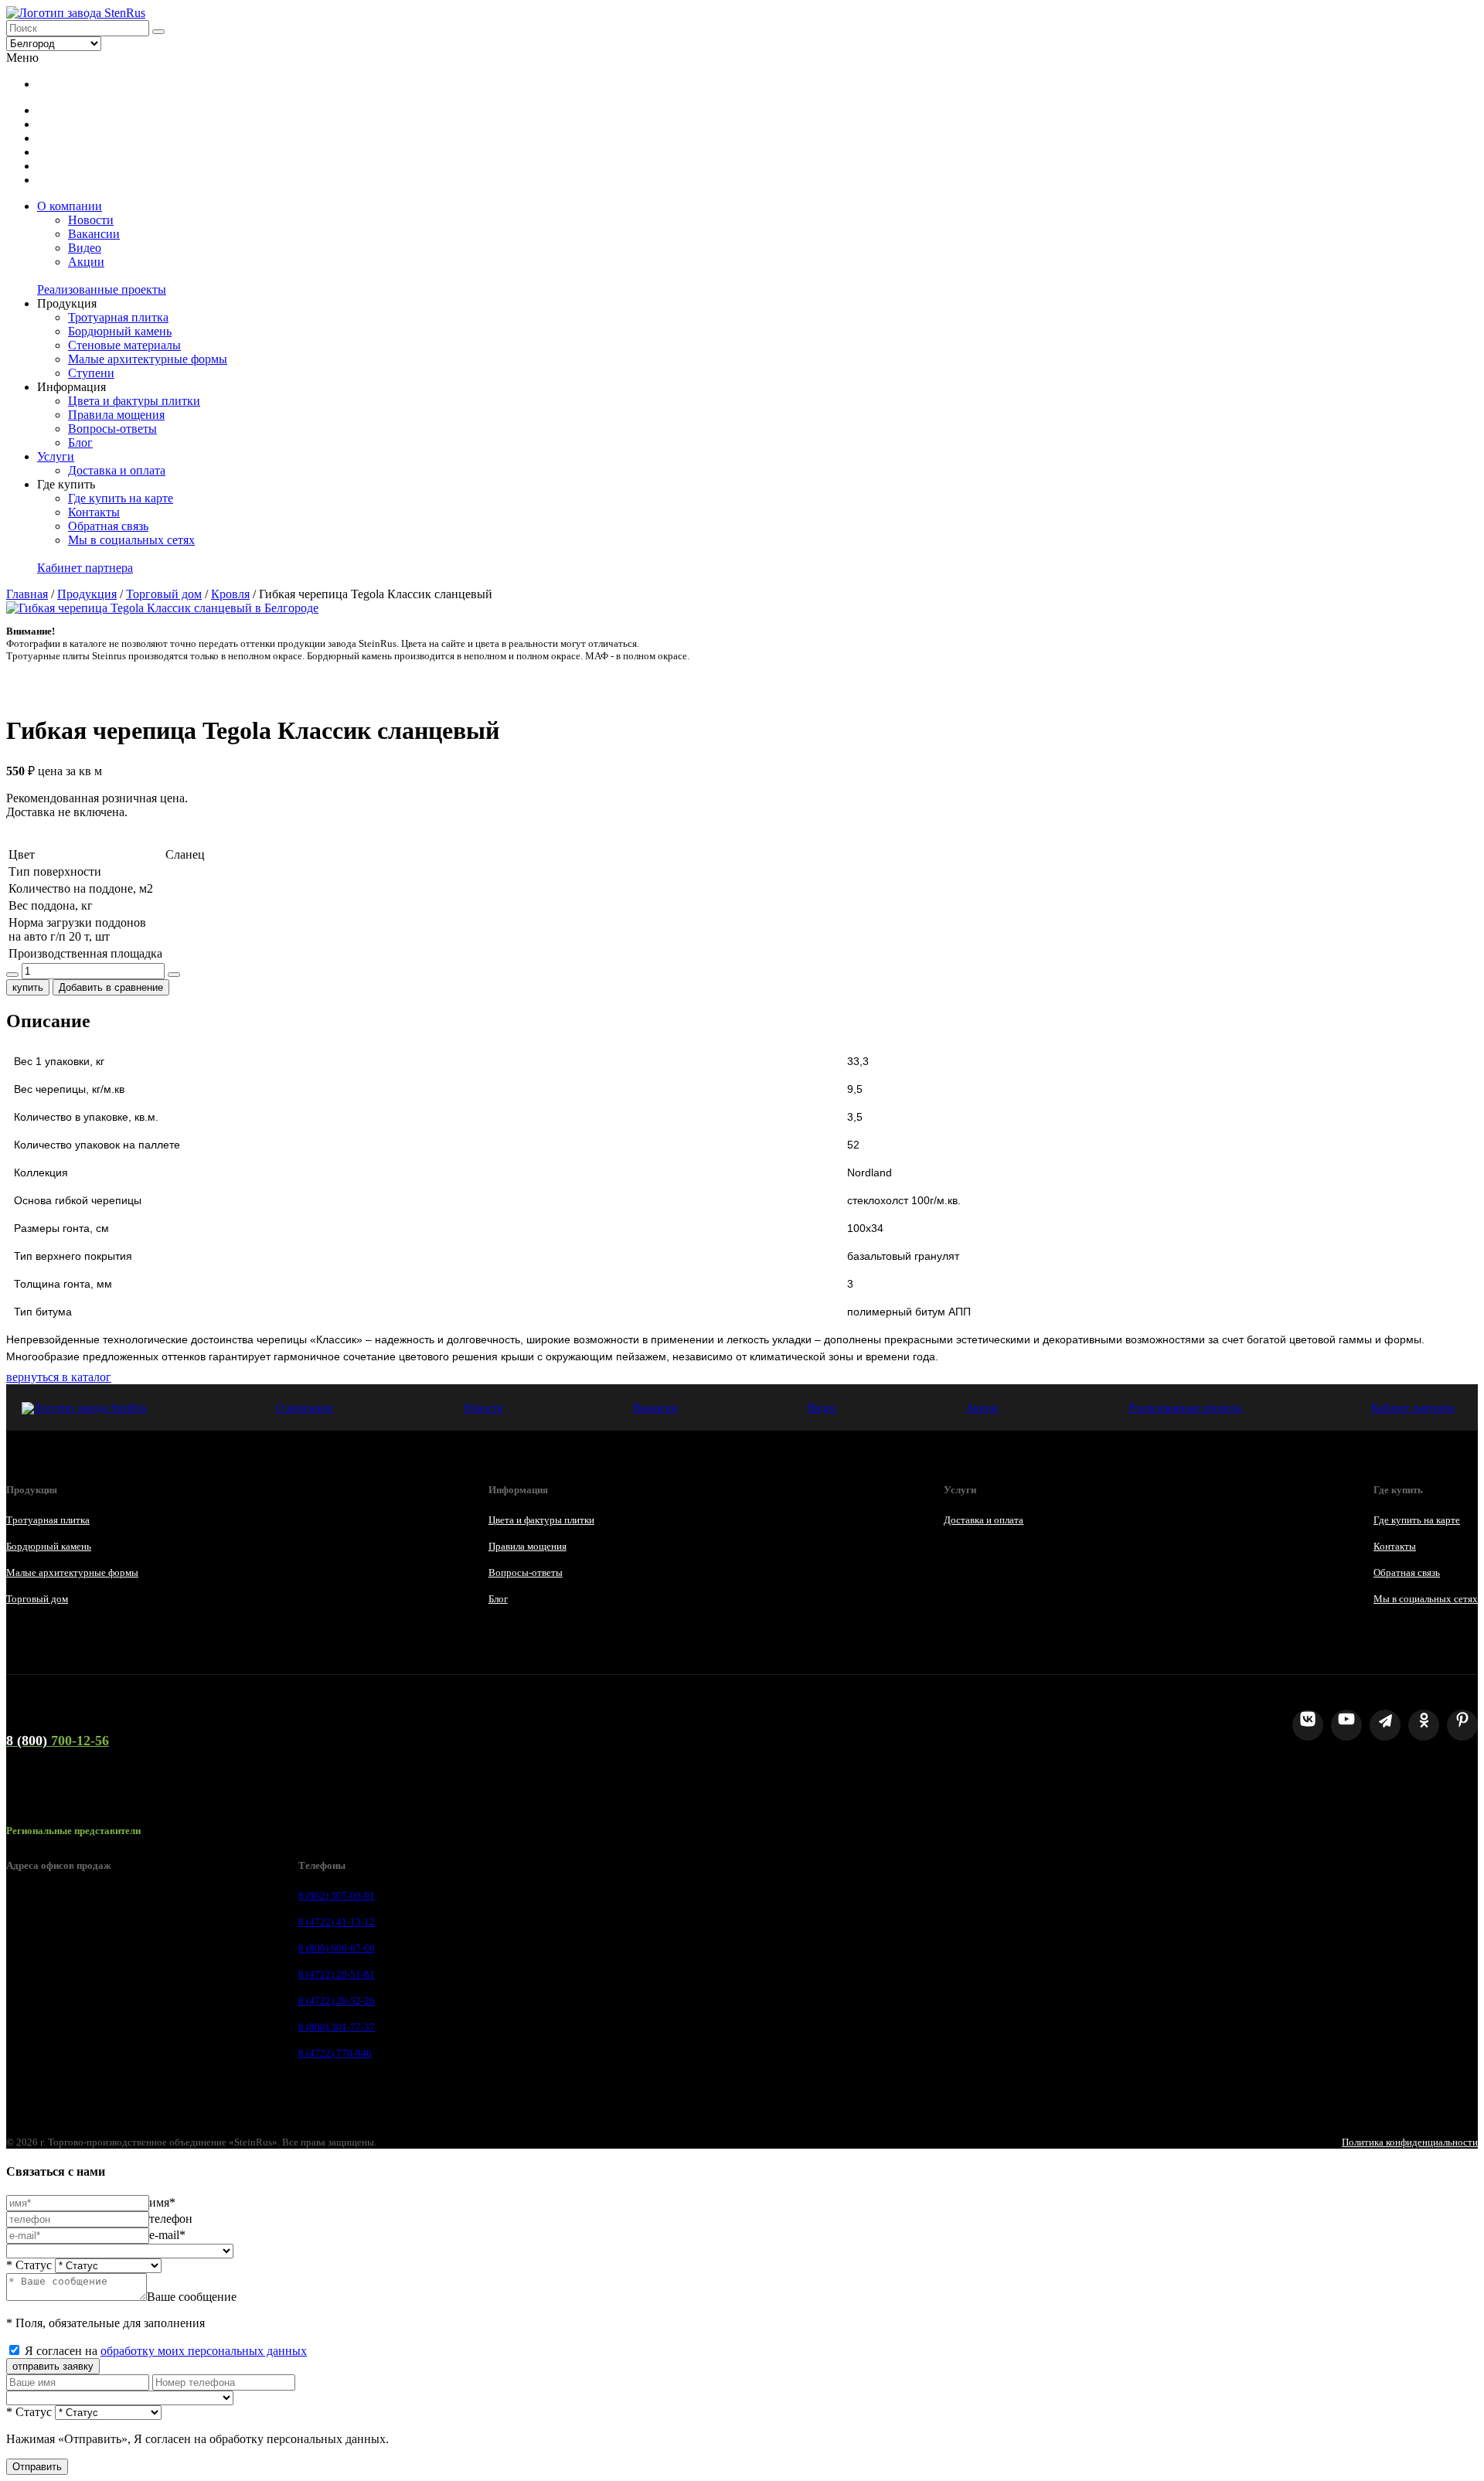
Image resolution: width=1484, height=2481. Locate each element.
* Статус (29, 2265)
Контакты (94, 512)
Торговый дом (164, 594)
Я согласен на (166, 2351)
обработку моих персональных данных (204, 2351)
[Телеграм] (1385, 1725)
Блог (80, 442)
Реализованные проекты (102, 289)
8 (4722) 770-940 (335, 2053)
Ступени (91, 373)
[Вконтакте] (1308, 1725)
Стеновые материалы (124, 345)
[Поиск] (158, 32)
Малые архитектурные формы (148, 359)
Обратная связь (108, 526)
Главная (27, 594)
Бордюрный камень (120, 331)
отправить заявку (53, 2366)
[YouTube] (1346, 1725)
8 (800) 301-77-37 (337, 2027)
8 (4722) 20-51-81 (337, 1974)
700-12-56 (58, 1741)
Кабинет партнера (85, 568)
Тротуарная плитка (118, 317)
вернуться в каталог (59, 1377)
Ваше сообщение (192, 2297)
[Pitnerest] (1462, 1725)
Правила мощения (116, 415)
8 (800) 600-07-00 (337, 1948)
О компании (70, 206)
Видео (85, 248)
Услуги (56, 456)
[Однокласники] (1424, 1725)
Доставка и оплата (117, 470)
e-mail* (167, 2235)
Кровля (230, 594)
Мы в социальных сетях (131, 540)
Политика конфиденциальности (1410, 2142)
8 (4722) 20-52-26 (337, 2001)
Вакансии (94, 234)
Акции (86, 262)
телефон (171, 2219)
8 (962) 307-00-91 (337, 1896)
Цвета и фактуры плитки (134, 401)
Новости (91, 220)
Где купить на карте (121, 498)
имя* (162, 2202)
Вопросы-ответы (112, 429)
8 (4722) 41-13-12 (337, 1922)
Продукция (87, 594)
